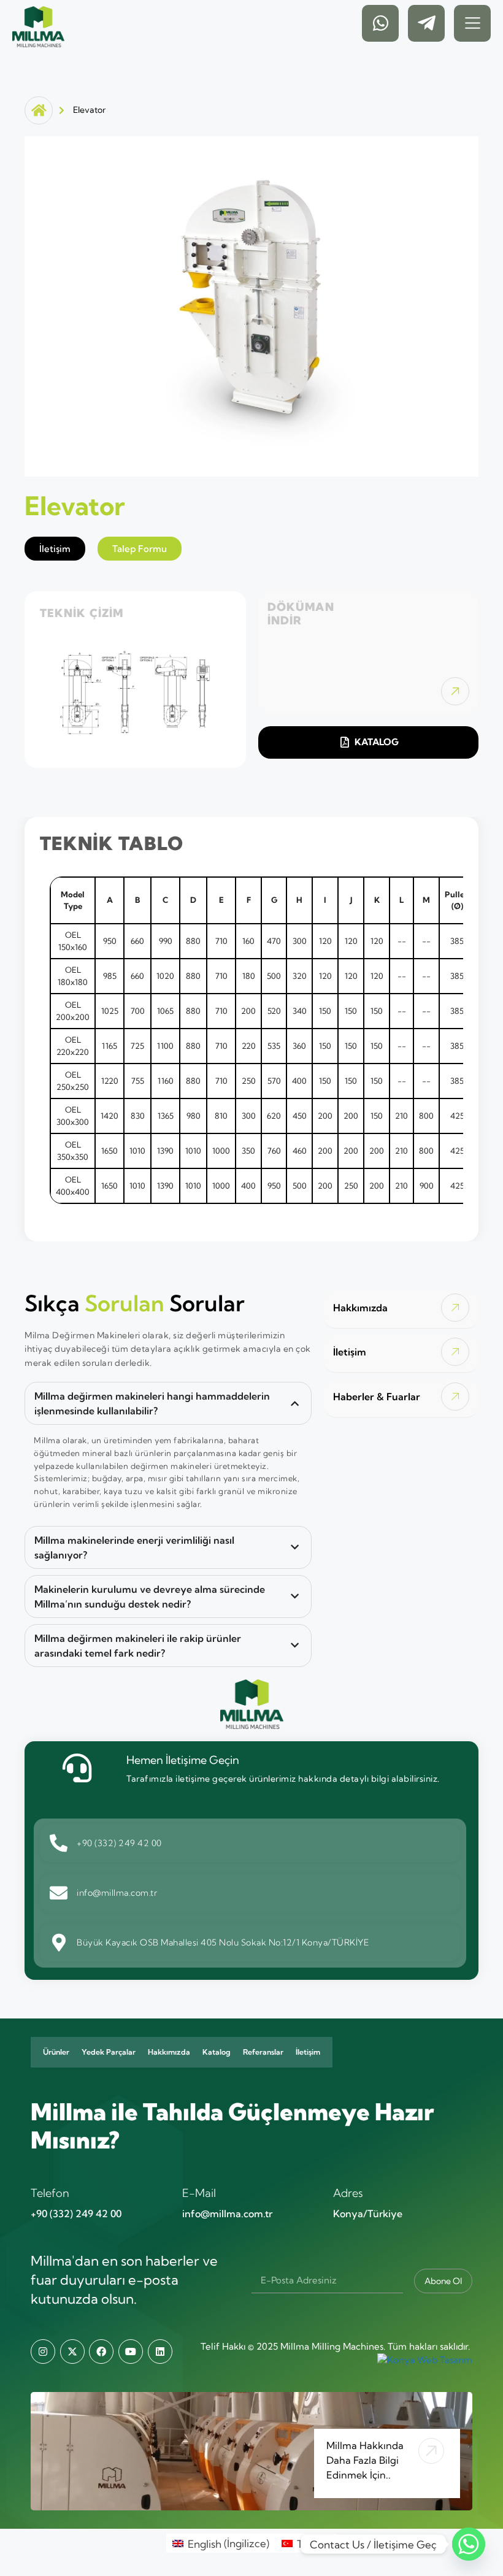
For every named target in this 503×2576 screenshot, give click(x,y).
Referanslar (263, 2052)
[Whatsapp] (469, 2544)
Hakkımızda (169, 2052)
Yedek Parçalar (109, 2052)
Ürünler (56, 2052)
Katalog (217, 2052)
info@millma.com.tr (227, 2214)
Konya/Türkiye (368, 2214)
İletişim (308, 2052)
